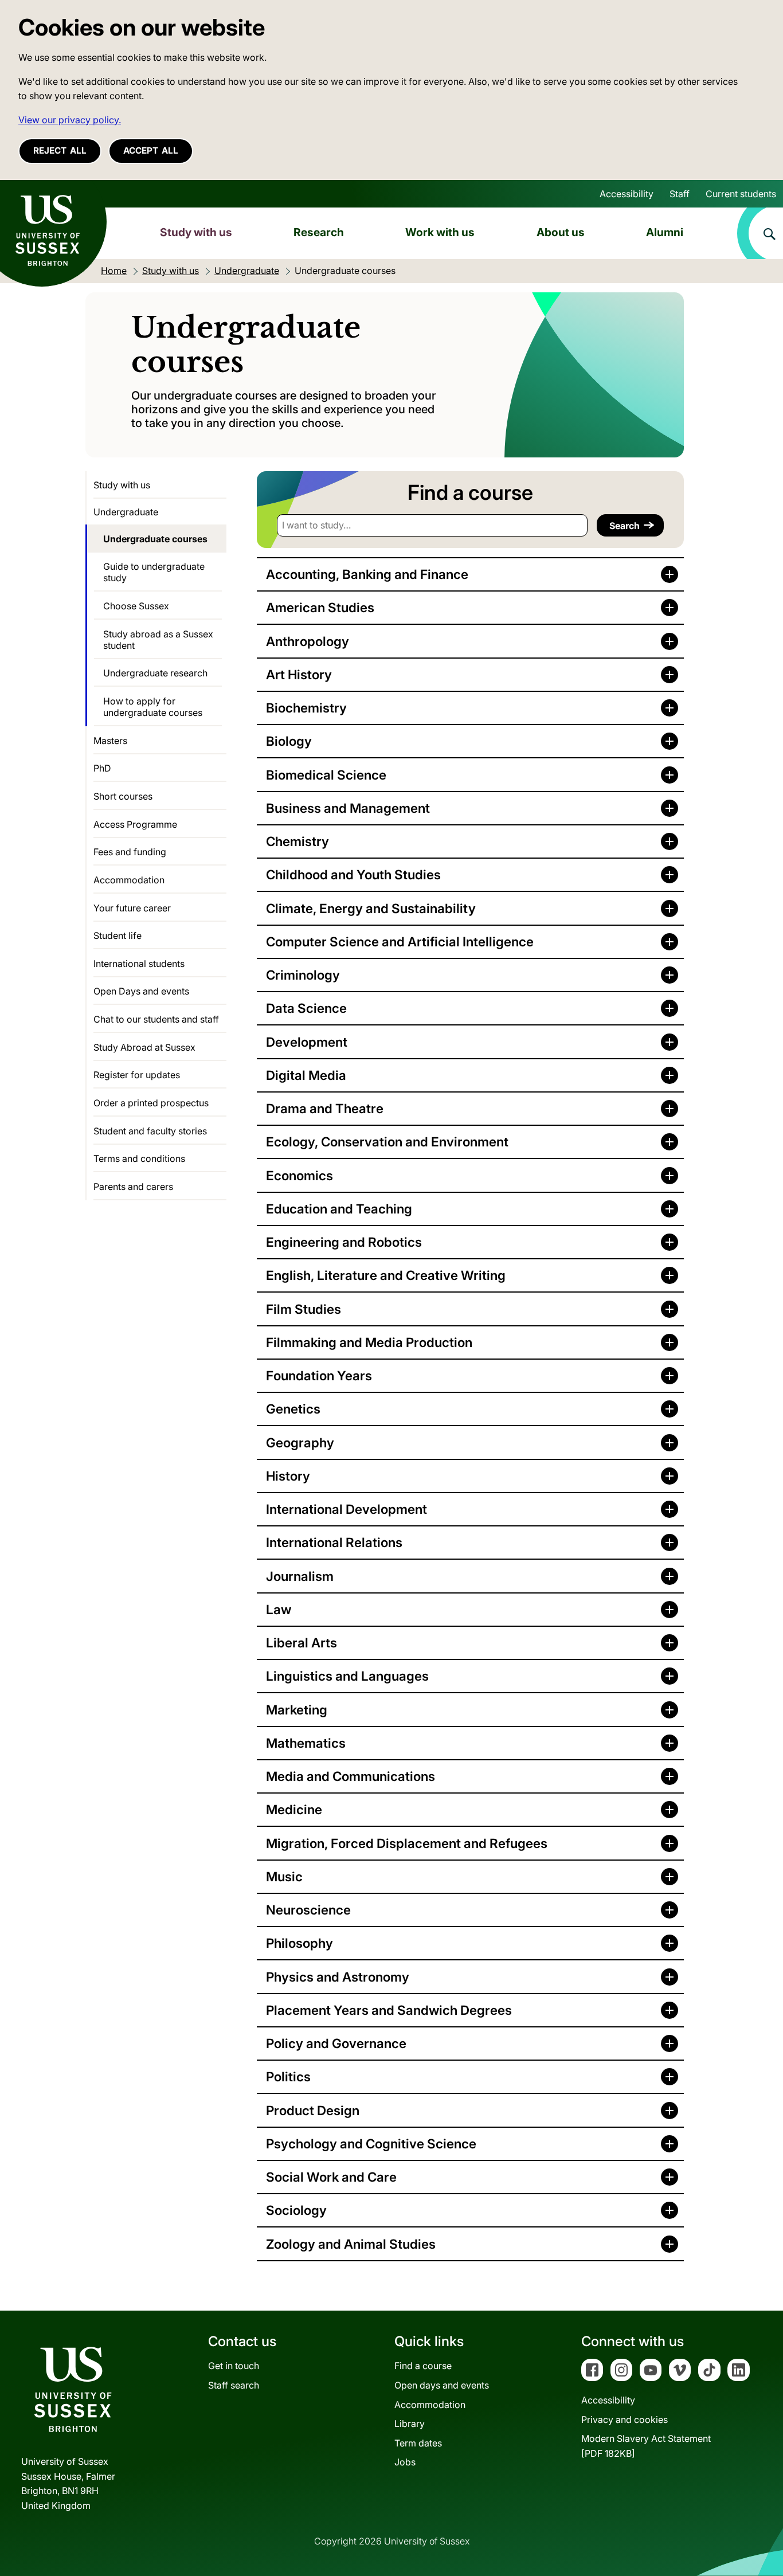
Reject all (60, 150)
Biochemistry (306, 708)
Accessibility (627, 194)
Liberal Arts (302, 1643)
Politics (288, 2076)
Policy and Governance (336, 2043)
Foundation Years (319, 1375)
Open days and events (442, 2385)
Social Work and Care (331, 2177)
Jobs (405, 2462)
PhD (102, 768)
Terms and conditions (139, 1158)
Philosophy (300, 1943)
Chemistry (297, 841)
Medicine (294, 1809)
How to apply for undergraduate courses (153, 707)
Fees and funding (130, 852)
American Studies (320, 607)
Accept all (151, 150)
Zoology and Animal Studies (351, 2244)
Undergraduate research (155, 673)
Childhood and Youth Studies (353, 874)
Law (279, 1609)
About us (561, 232)
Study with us (196, 232)
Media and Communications (351, 1776)
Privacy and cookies (625, 2420)
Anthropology (308, 641)
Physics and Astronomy (338, 1977)
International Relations (334, 1542)
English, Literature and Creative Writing (386, 1275)
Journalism (300, 1576)
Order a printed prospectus (151, 1103)
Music (284, 1876)
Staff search (234, 2385)
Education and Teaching (339, 1209)
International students (139, 964)
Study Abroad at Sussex (144, 1047)
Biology (289, 741)
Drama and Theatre (325, 1108)
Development (307, 1042)
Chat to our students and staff (156, 1019)
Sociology (296, 2210)
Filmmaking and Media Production (369, 1342)
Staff (680, 194)
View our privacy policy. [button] (70, 120)
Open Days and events (141, 991)
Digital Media (306, 1075)
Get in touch (234, 2366)
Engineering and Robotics (344, 1242)
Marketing (297, 1710)
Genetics (293, 1409)
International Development (347, 1509)
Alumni (665, 232)
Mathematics (306, 1743)
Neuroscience (308, 1910)
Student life (118, 935)
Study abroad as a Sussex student (158, 640)
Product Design (313, 2110)
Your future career (132, 908)
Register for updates (137, 1075)
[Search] (760, 233)
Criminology (303, 975)
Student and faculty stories (150, 1131)
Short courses (123, 796)
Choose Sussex (136, 606)
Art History (299, 674)
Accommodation (129, 880)
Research (319, 232)
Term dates (418, 2443)
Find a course (423, 2366)
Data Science (306, 1008)
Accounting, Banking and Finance (367, 574)
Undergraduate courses (155, 539)
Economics (300, 1175)
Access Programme (135, 824)
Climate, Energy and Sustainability (371, 908)
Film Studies (304, 1309)
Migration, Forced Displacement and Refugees (407, 1843)
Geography (300, 1442)
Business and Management (348, 808)
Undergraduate (126, 512)
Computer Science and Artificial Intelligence (400, 941)
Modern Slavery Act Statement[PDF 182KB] (646, 2446)
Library (410, 2424)
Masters (110, 741)
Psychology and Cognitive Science (371, 2144)
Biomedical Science (326, 775)
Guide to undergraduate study (154, 572)
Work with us (440, 232)
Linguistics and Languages (347, 1676)
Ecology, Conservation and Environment (387, 1142)
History (288, 1476)
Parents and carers (133, 1187)
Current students (741, 194)
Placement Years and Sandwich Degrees (389, 2010)
